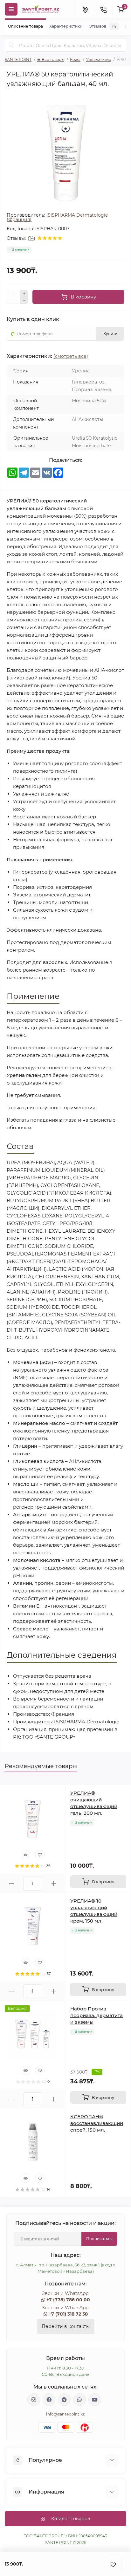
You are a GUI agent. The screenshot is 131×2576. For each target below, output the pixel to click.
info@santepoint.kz (65, 2414)
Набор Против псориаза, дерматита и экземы (97, 2015)
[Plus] (24, 293)
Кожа (75, 59)
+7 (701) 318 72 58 (68, 2314)
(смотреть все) (71, 356)
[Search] (12, 45)
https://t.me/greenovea (64, 2400)
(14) (31, 238)
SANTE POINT (18, 59)
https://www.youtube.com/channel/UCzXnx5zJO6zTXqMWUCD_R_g (95, 2400)
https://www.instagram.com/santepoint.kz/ (34, 2400)
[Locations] (85, 9)
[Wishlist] (40, 1855)
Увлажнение (99, 59)
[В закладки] (113, 2564)
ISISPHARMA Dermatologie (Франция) (57, 217)
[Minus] (24, 301)
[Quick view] (25, 1855)
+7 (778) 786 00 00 (68, 2300)
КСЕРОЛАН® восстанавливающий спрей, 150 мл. (97, 2123)
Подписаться (99, 2239)
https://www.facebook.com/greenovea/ (49, 2400)
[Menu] (11, 9)
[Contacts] (103, 9)
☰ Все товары (51, 59)
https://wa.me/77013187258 (79, 2400)
